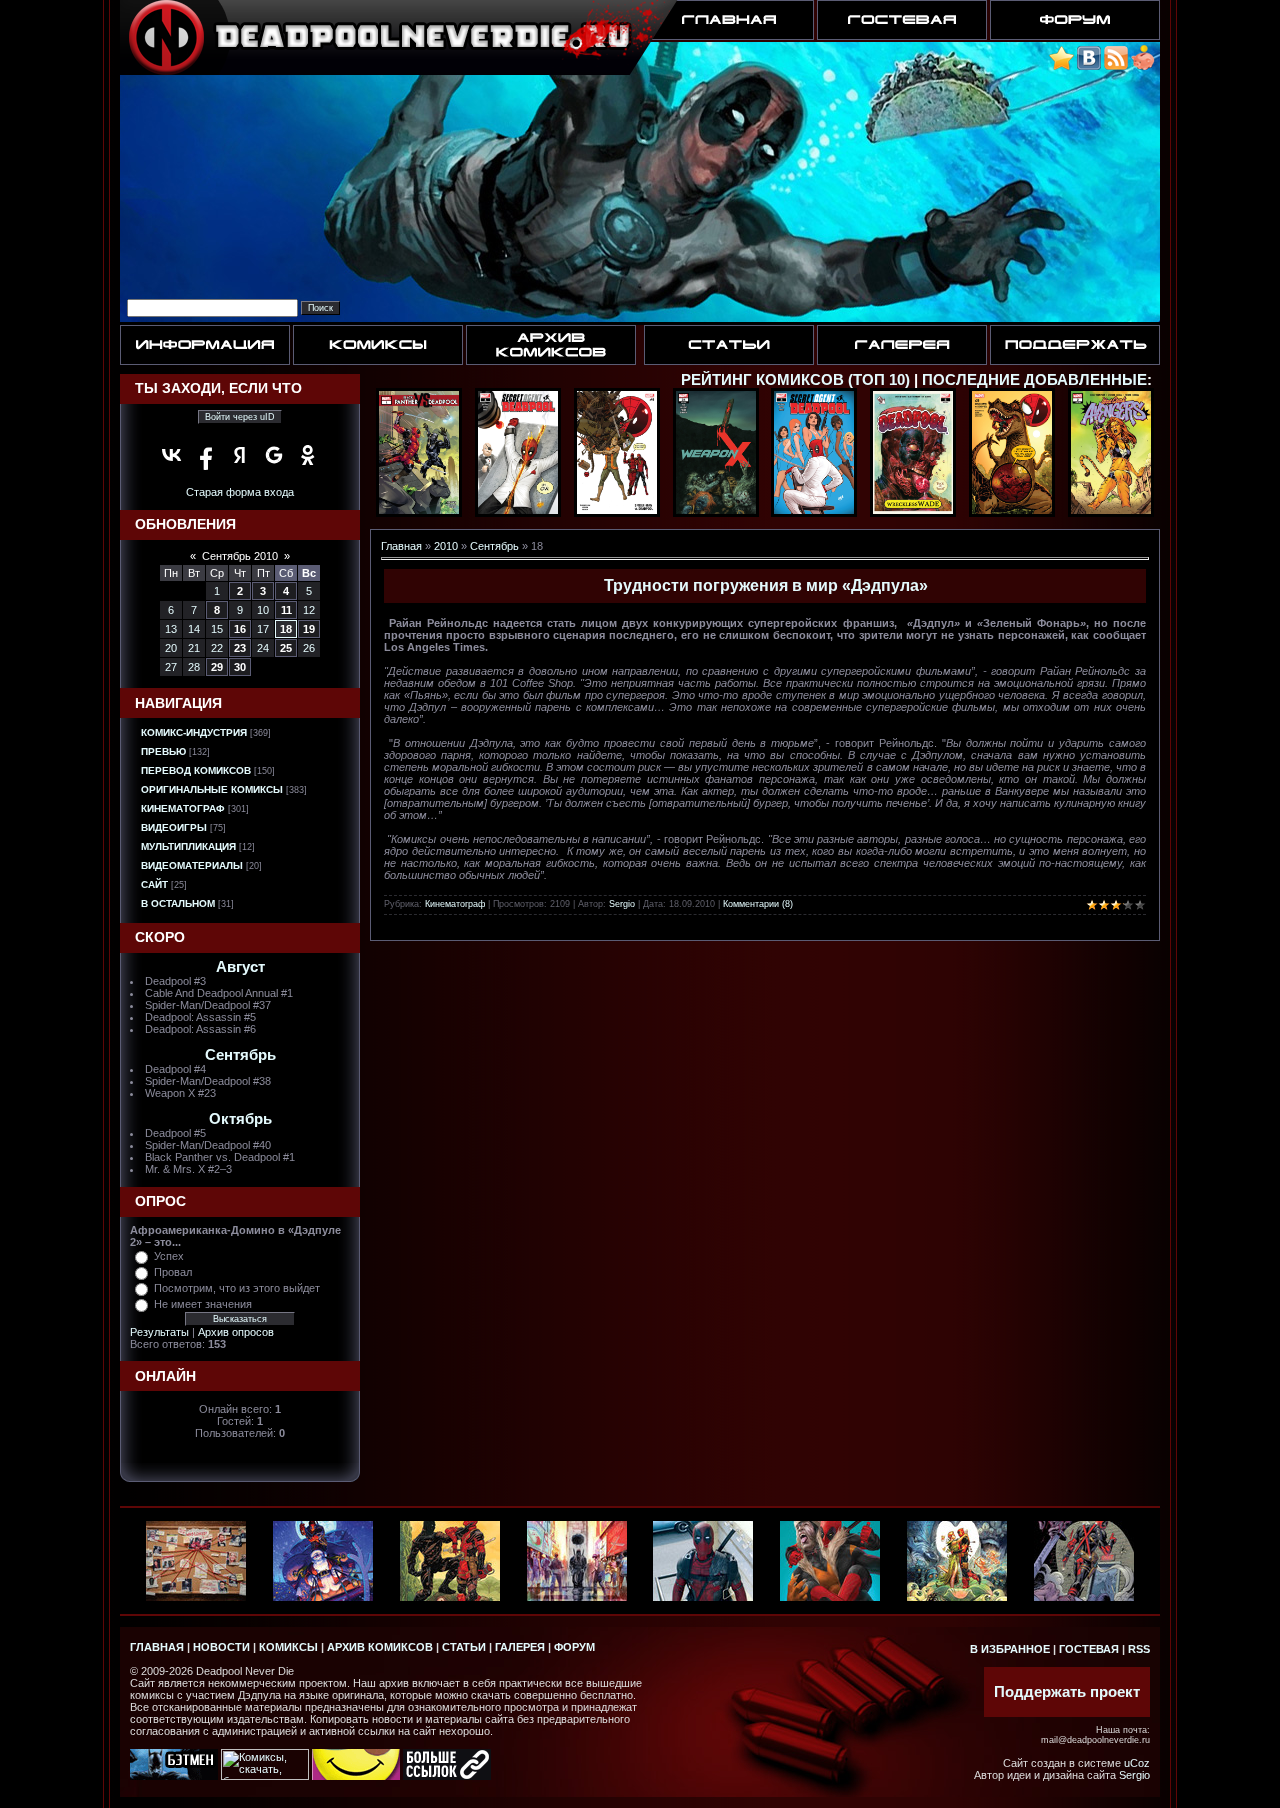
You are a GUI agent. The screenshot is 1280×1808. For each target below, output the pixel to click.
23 (240, 648)
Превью (163, 751)
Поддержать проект (1067, 1692)
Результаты (159, 1332)
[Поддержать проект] (1143, 66)
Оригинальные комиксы (212, 789)
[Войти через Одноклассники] (308, 455)
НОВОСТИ (221, 1647)
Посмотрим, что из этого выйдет (237, 1288)
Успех (169, 1256)
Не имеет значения (203, 1304)
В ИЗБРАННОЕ (1010, 1649)
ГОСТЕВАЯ (1089, 1649)
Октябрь (240, 1119)
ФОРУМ (574, 1647)
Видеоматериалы (192, 865)
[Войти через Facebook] (206, 455)
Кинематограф (183, 808)
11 (286, 610)
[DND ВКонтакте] (1089, 66)
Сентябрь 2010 (240, 556)
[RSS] (1116, 66)
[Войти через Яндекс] (240, 455)
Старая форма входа (240, 492)
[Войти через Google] (274, 455)
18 (286, 629)
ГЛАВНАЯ (157, 1647)
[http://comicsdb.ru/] (356, 1776)
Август (240, 967)
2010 (446, 546)
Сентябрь (240, 1055)
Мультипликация (188, 846)
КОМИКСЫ (288, 1647)
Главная (401, 546)
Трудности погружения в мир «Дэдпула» (766, 585)
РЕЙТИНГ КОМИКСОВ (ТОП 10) (795, 380)
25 (286, 648)
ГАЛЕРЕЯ (520, 1647)
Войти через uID (240, 417)
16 (240, 629)
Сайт (154, 884)
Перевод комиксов (196, 770)
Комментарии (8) (758, 904)
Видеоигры (174, 827)
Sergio (622, 904)
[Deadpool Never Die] (1061, 66)
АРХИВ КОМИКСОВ (380, 1647)
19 (309, 629)
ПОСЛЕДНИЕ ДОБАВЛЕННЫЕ (1034, 380)
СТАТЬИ (464, 1647)
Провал (173, 1272)
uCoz (1137, 1763)
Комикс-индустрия (194, 732)
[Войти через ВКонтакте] (172, 455)
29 (217, 667)
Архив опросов (236, 1332)
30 (240, 667)
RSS (1139, 1649)
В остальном (178, 903)
